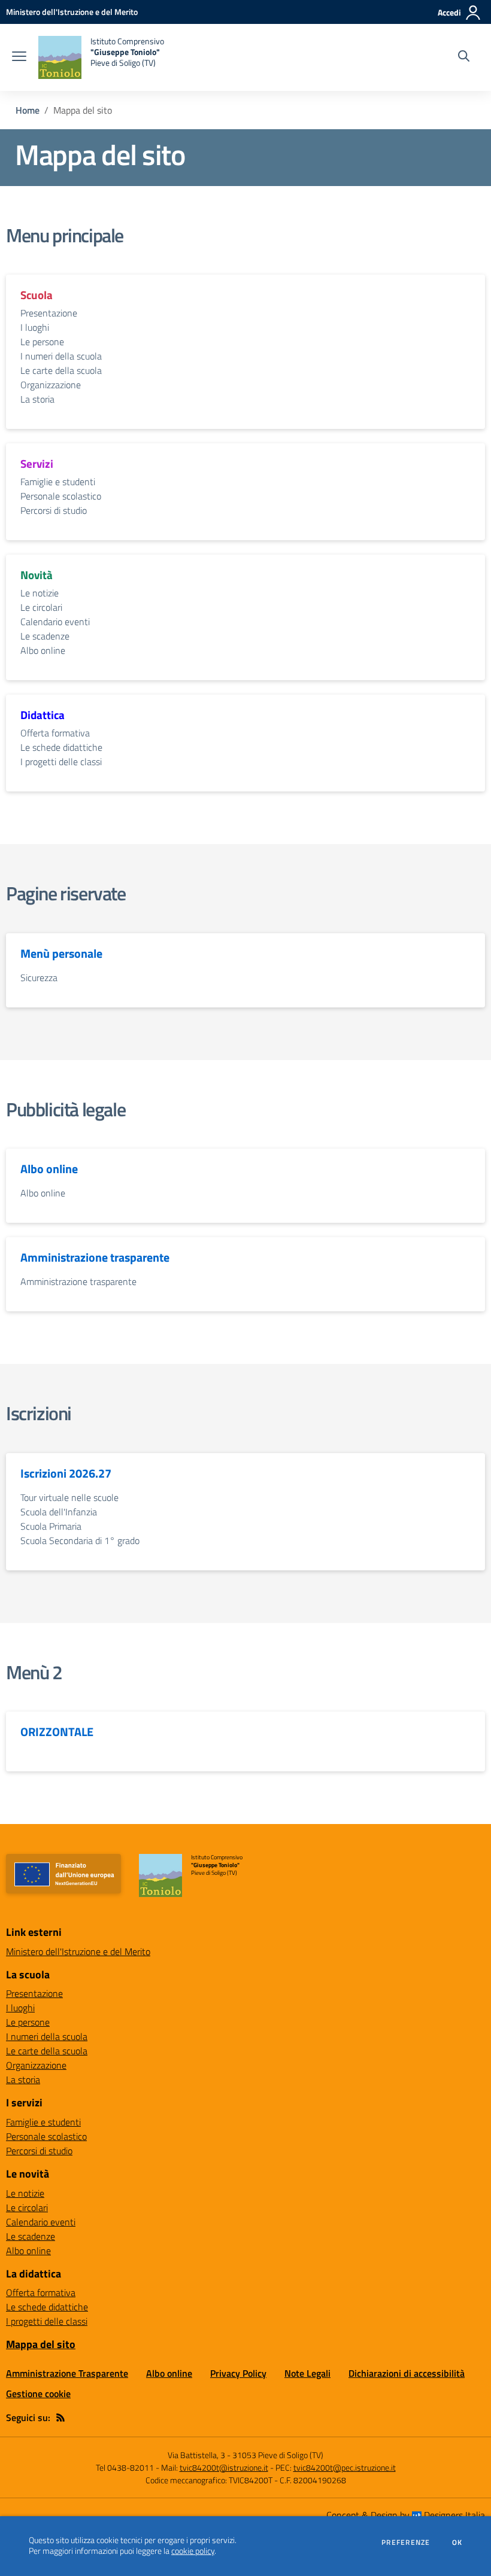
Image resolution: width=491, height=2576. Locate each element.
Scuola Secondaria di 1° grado (80, 1540)
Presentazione (49, 313)
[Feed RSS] (60, 2417)
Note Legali (307, 2373)
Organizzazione (51, 385)
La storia (37, 399)
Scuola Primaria (51, 1526)
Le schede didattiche (61, 747)
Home (28, 110)
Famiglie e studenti (58, 482)
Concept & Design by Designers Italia (406, 2515)
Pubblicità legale (66, 1109)
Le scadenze (45, 636)
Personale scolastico (61, 496)
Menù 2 (34, 1672)
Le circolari (41, 607)
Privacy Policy (238, 2373)
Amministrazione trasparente (95, 1257)
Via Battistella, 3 (196, 2455)
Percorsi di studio (54, 510)
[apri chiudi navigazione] (19, 57)
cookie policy (193, 2551)
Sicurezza (39, 978)
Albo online (43, 650)
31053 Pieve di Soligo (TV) (278, 2455)
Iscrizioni (39, 1413)
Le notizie (40, 593)
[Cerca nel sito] (464, 57)
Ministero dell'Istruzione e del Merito (78, 1951)
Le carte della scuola (61, 370)
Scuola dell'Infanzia (59, 1512)
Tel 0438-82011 (125, 2467)
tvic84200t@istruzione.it (224, 2467)
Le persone (42, 342)
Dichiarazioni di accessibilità (407, 2373)
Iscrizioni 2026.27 (66, 1473)
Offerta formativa (55, 733)
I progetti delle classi (61, 762)
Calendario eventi (55, 622)
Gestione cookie (38, 2394)
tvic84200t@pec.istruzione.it (345, 2467)
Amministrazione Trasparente (67, 2373)
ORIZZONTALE (57, 1732)
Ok (457, 2542)
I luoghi (35, 327)
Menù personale (61, 954)
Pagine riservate (66, 893)
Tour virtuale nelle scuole (69, 1497)
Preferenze (406, 2542)
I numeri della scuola (61, 356)
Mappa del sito (41, 2344)
